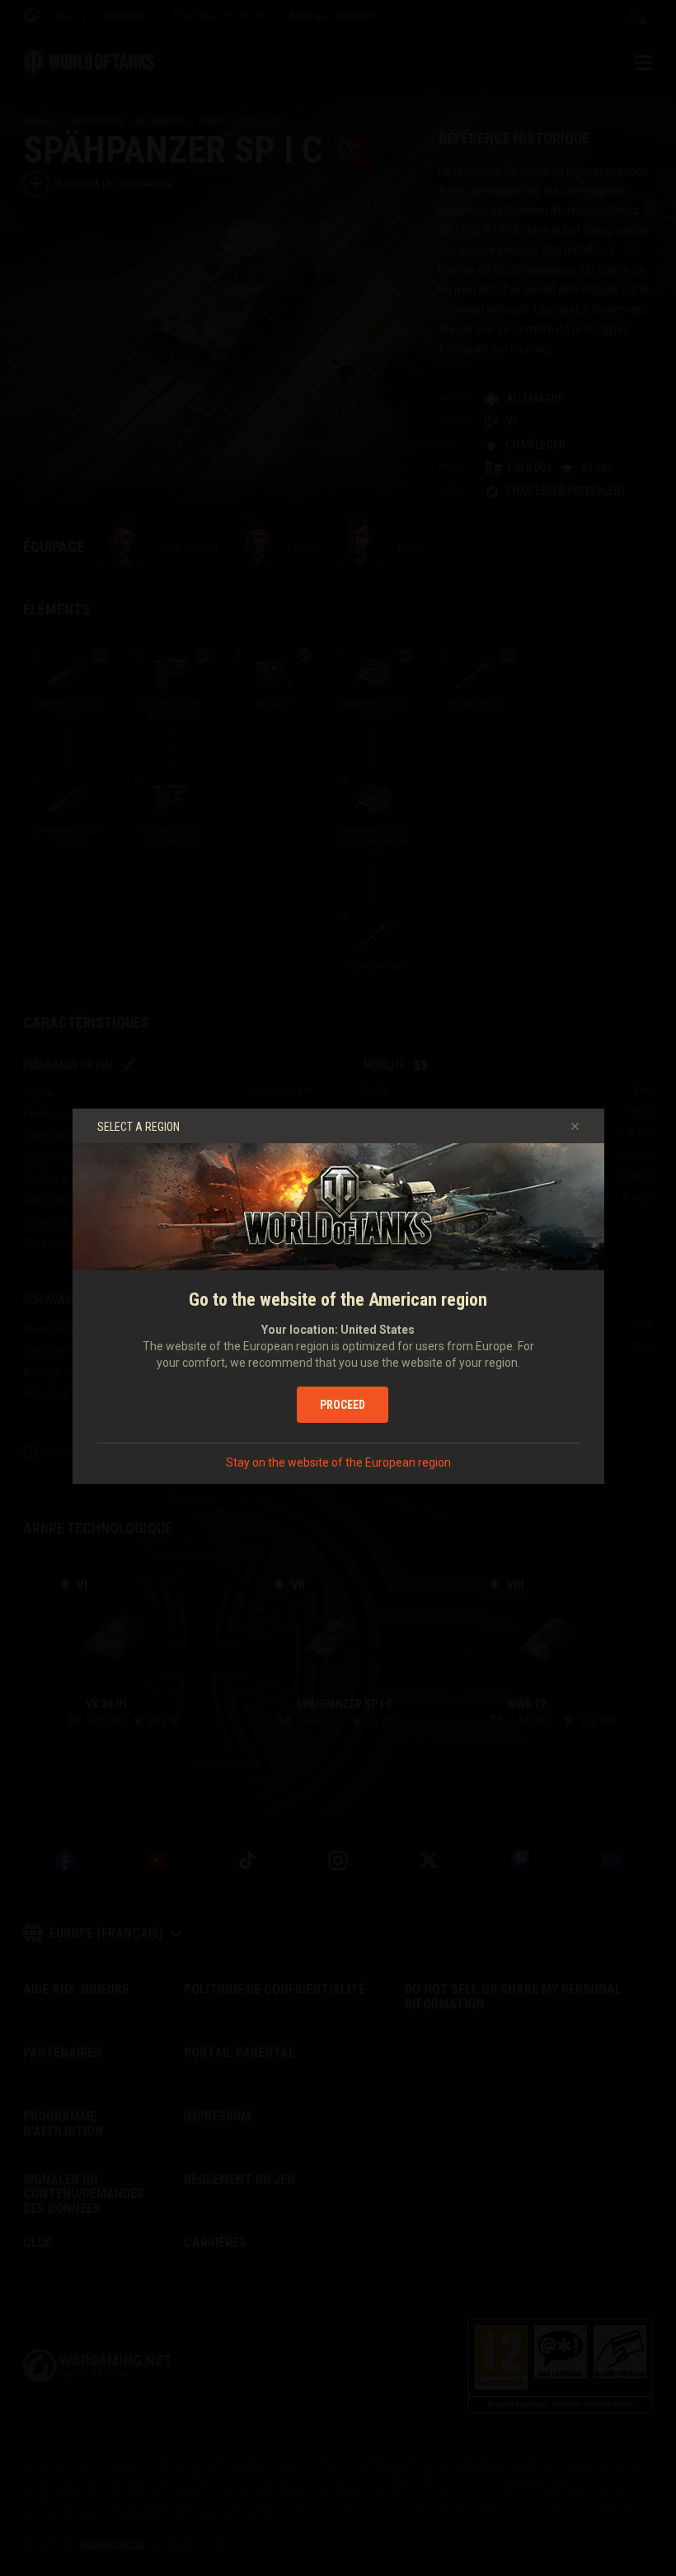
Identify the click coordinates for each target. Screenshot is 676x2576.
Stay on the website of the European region (338, 1462)
